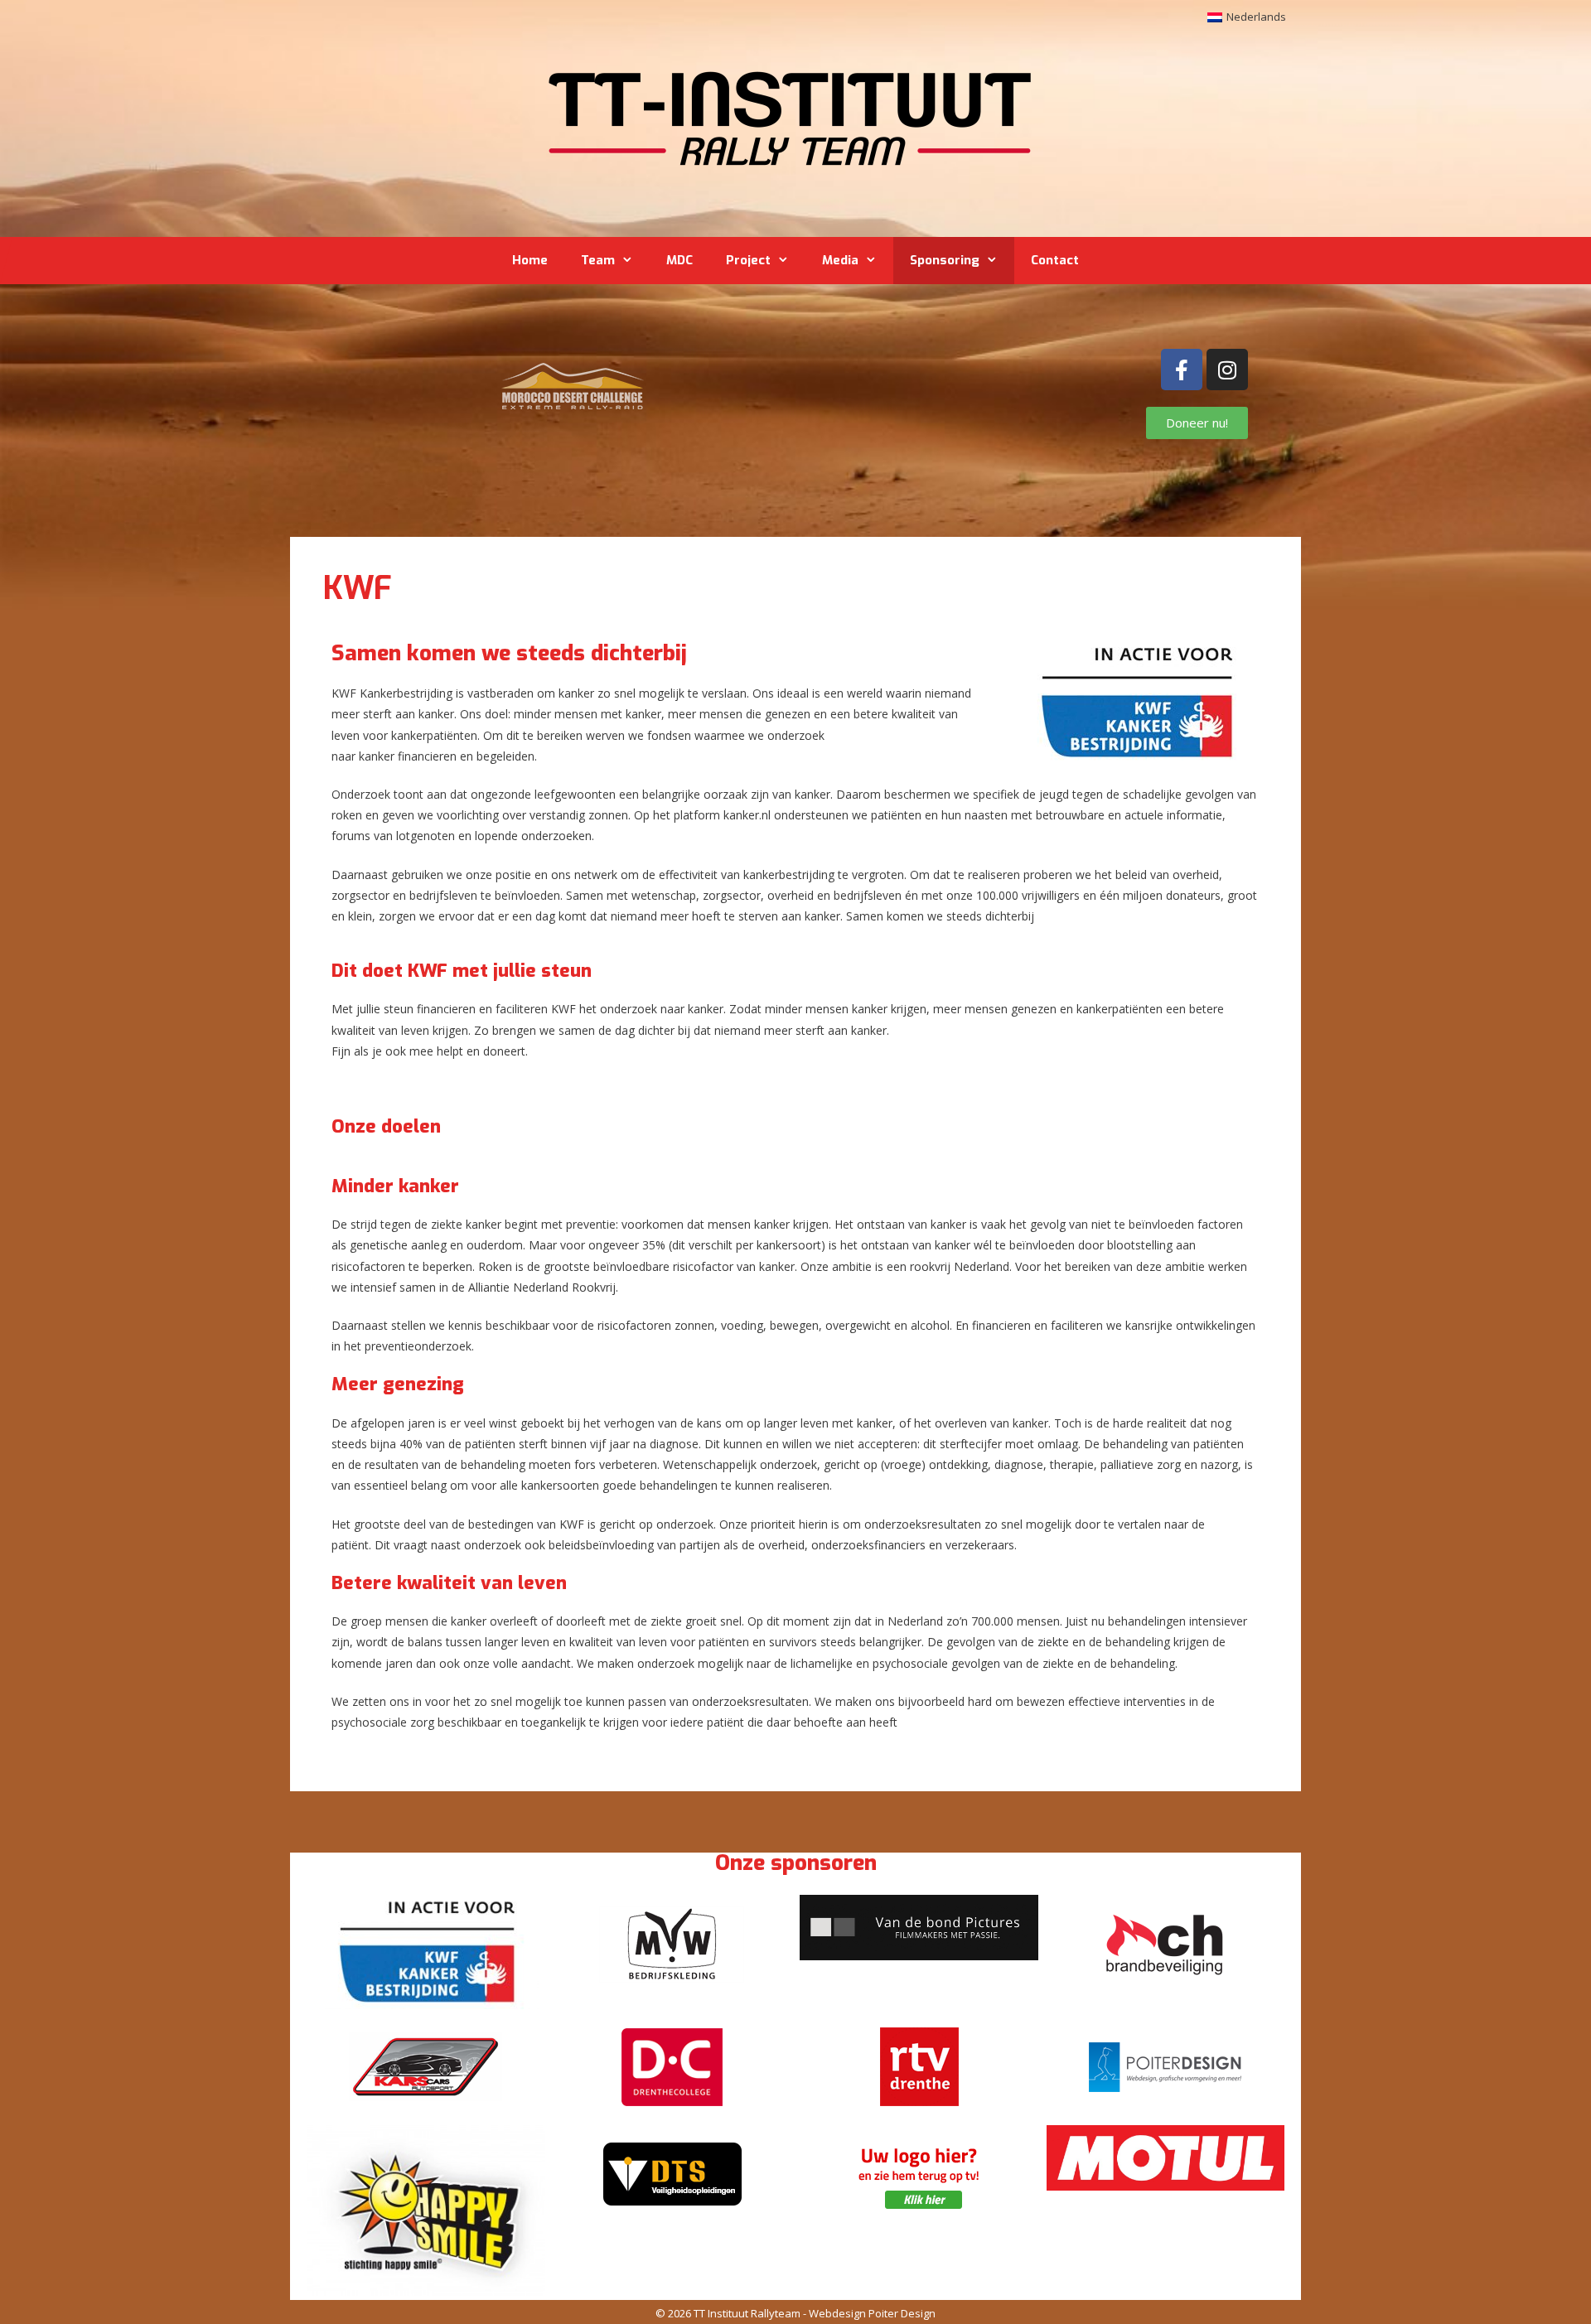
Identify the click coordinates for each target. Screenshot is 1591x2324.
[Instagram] (1227, 370)
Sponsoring (945, 260)
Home (530, 260)
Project (748, 260)
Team (598, 260)
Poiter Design (902, 2313)
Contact (1055, 260)
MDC (679, 260)
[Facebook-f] (1182, 370)
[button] (426, 1952)
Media (840, 260)
